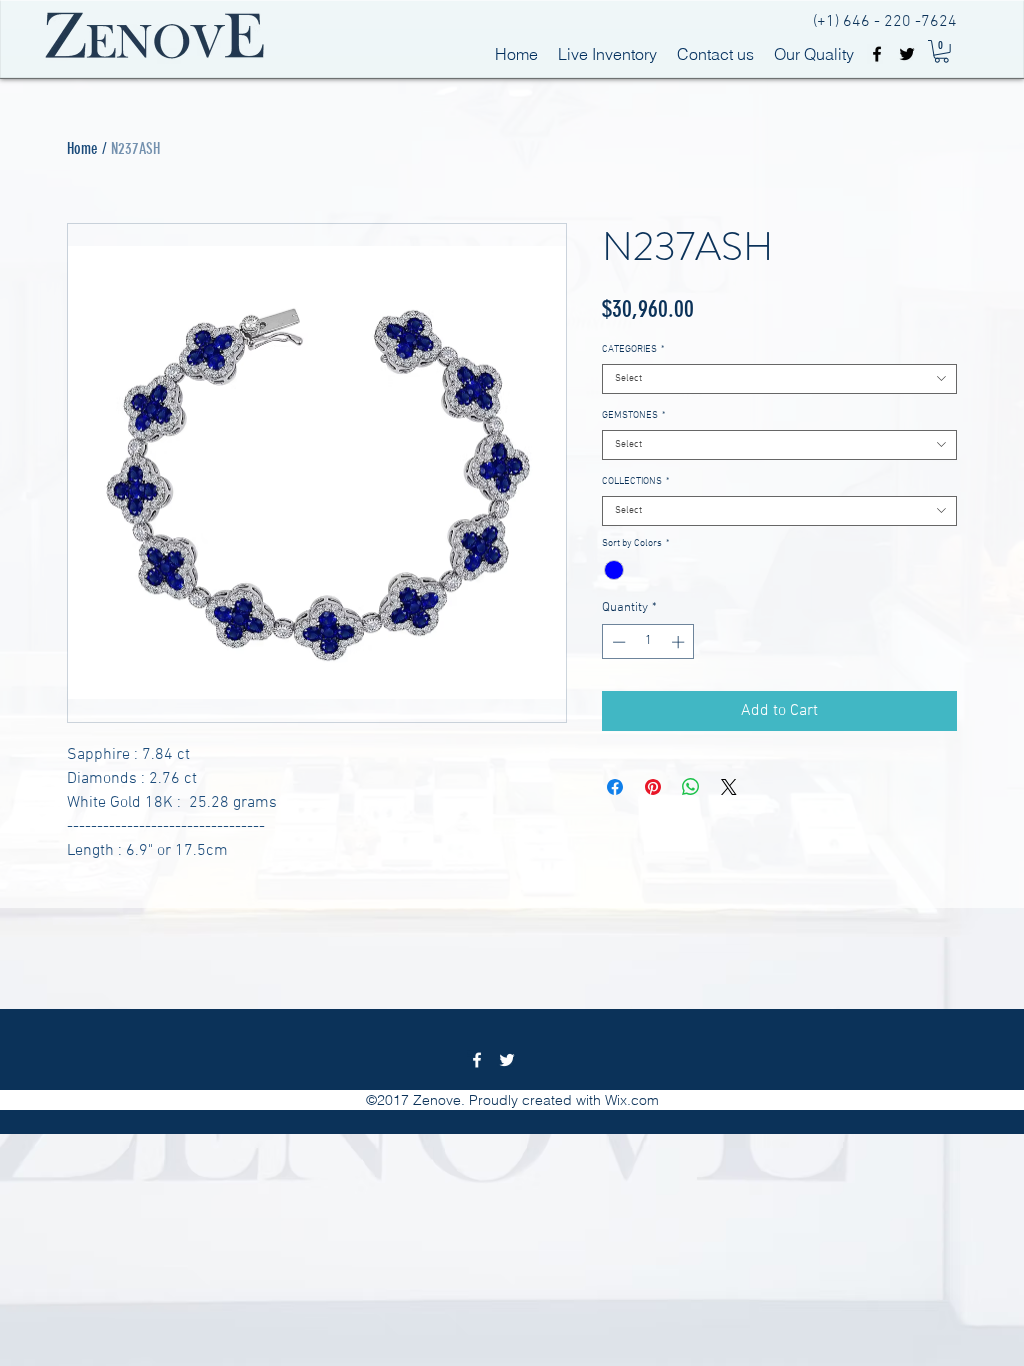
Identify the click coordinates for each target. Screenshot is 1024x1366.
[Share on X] (729, 787)
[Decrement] (617, 642)
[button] (941, 51)
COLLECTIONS (635, 482)
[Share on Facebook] (615, 787)
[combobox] (779, 379)
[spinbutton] (648, 642)
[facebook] (877, 54)
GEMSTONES (633, 416)
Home (82, 148)
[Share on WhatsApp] (691, 787)
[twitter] (907, 54)
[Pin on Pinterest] (653, 787)
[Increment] (680, 642)
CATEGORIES (633, 350)
